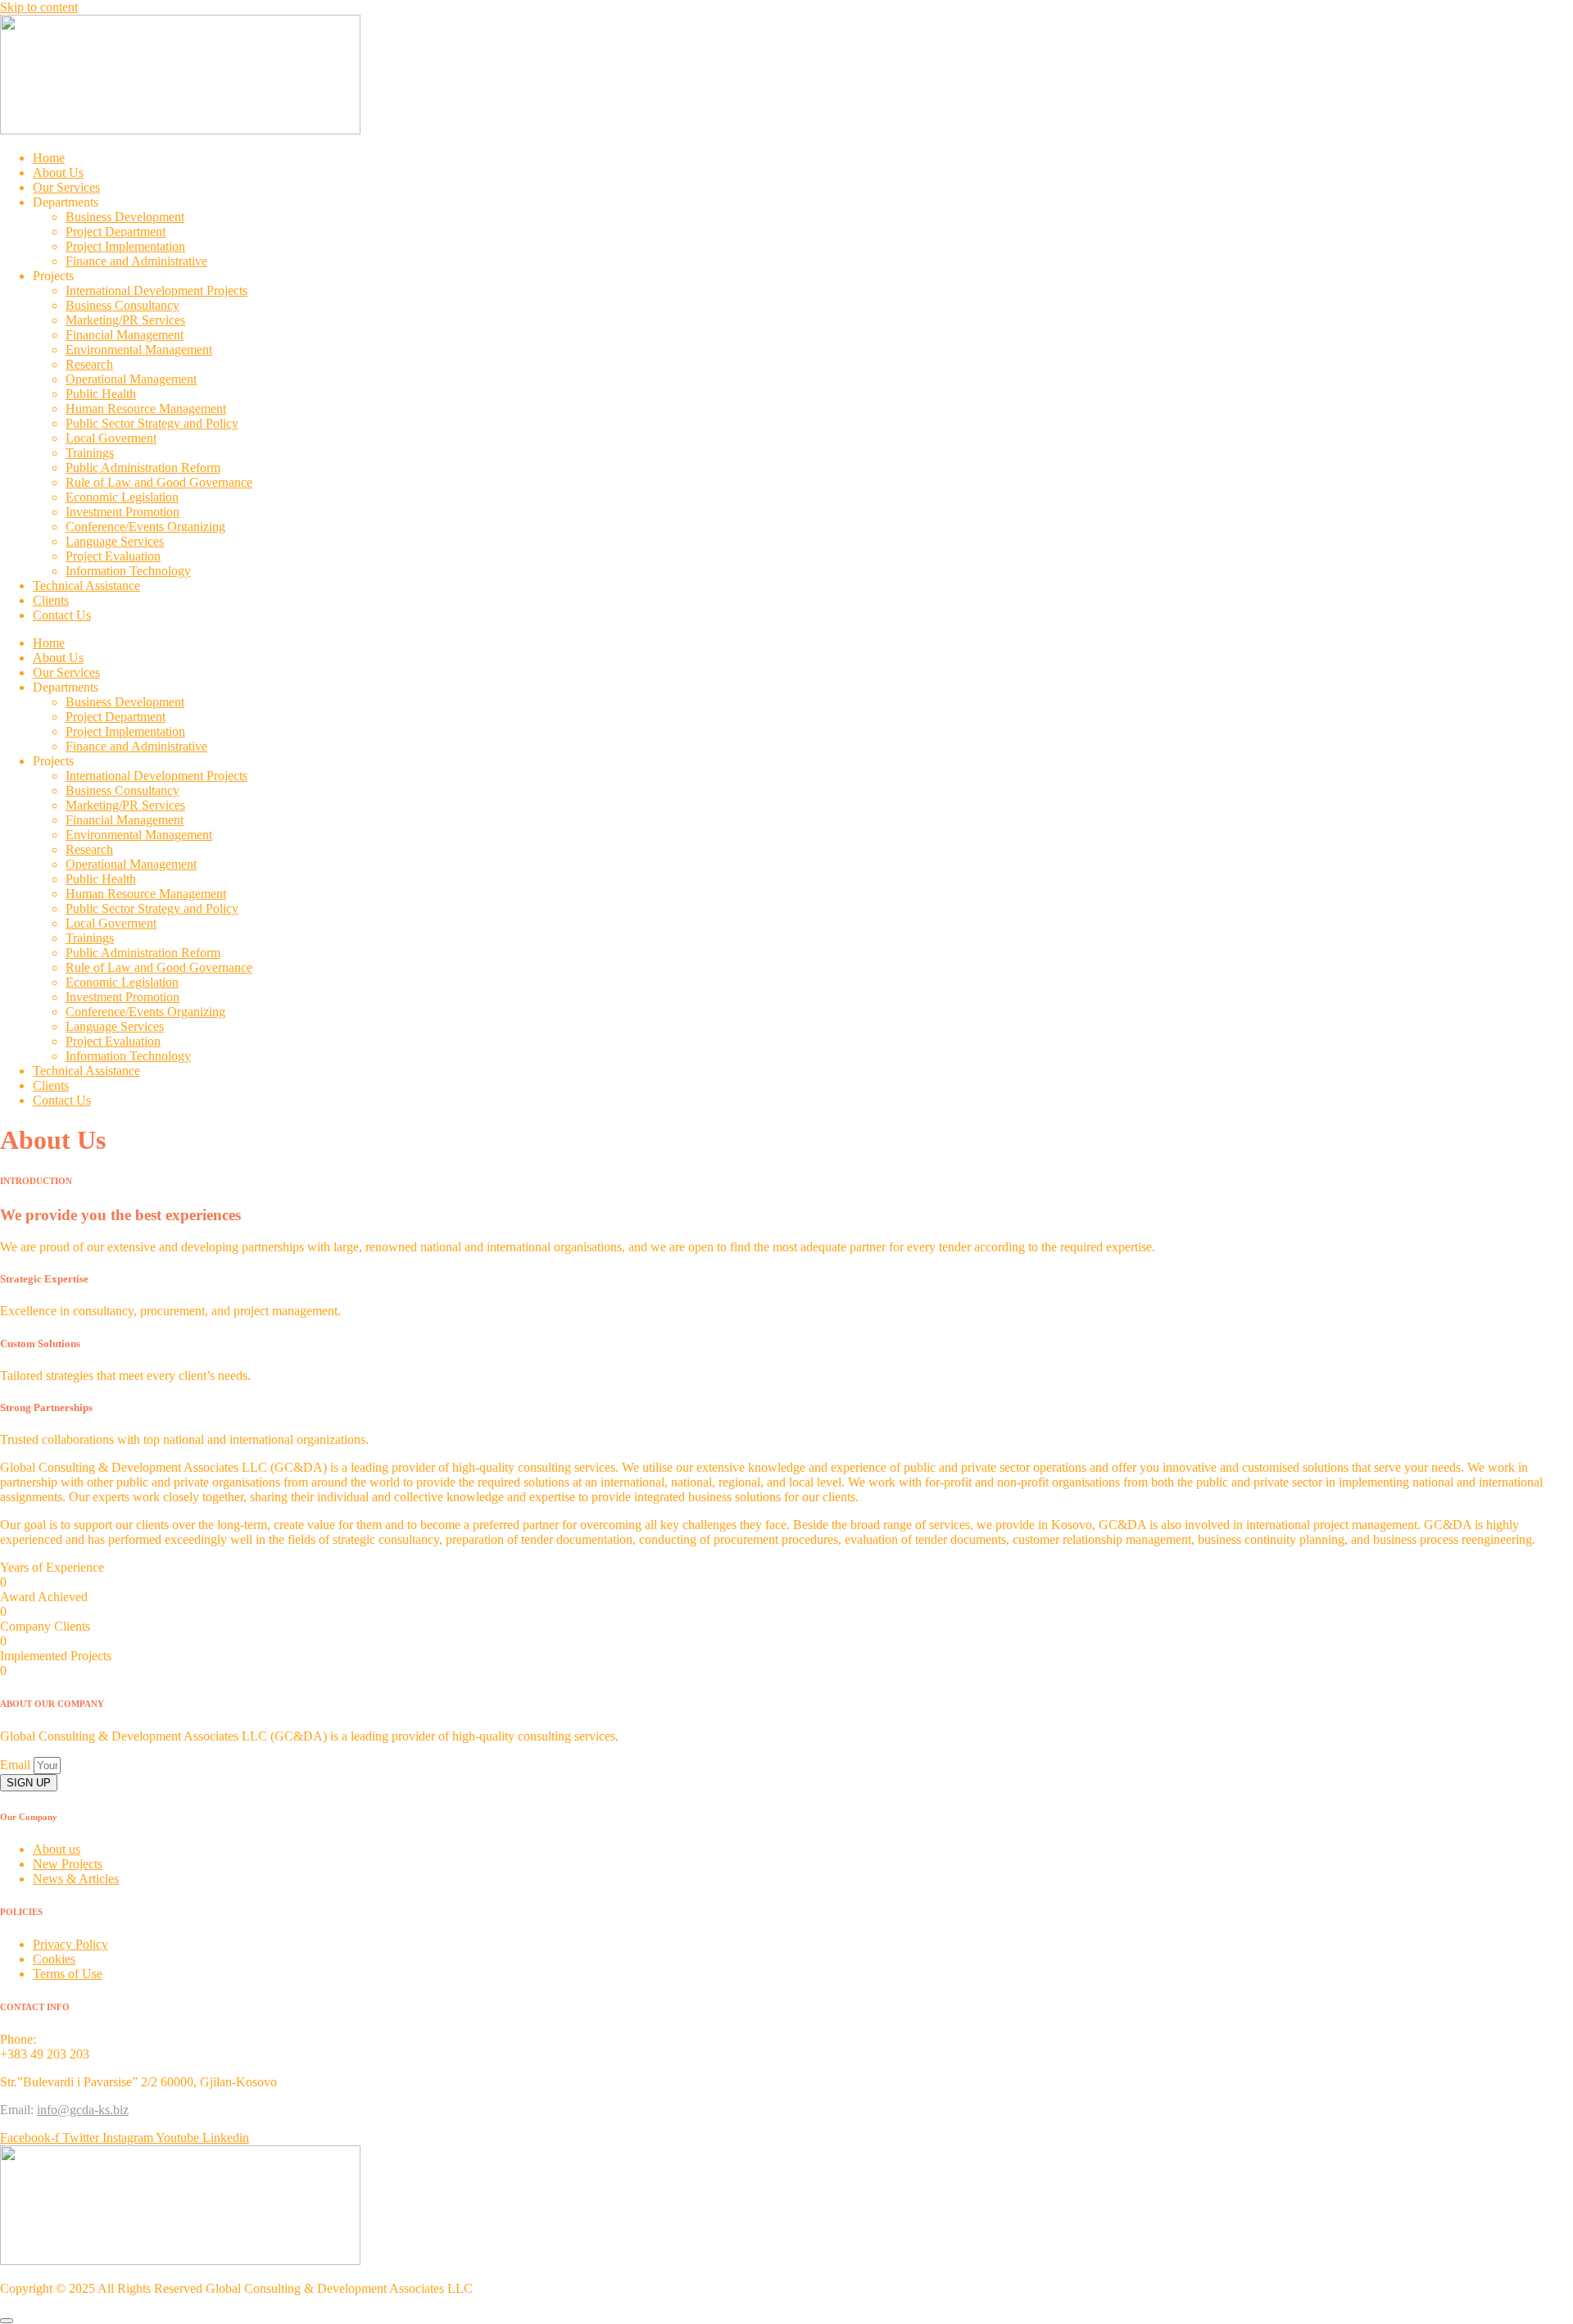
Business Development (125, 217)
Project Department (116, 231)
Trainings (90, 453)
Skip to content (39, 7)
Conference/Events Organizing (145, 527)
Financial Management (125, 335)
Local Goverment (111, 438)
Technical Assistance (86, 586)
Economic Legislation (122, 497)
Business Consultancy (122, 305)
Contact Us (62, 615)
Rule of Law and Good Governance (159, 482)
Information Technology (128, 571)
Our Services (66, 187)
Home (49, 158)
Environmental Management (139, 350)
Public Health (101, 394)
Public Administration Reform (143, 468)
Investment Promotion (122, 512)
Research (89, 364)
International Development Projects (156, 290)
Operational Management (131, 379)
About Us (58, 172)
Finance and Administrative (136, 261)
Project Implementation (125, 246)
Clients (51, 600)
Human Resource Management (146, 409)
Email (17, 1765)
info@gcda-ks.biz (83, 2110)
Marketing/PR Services (125, 320)
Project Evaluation (113, 556)
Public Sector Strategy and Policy (152, 423)
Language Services (115, 541)
